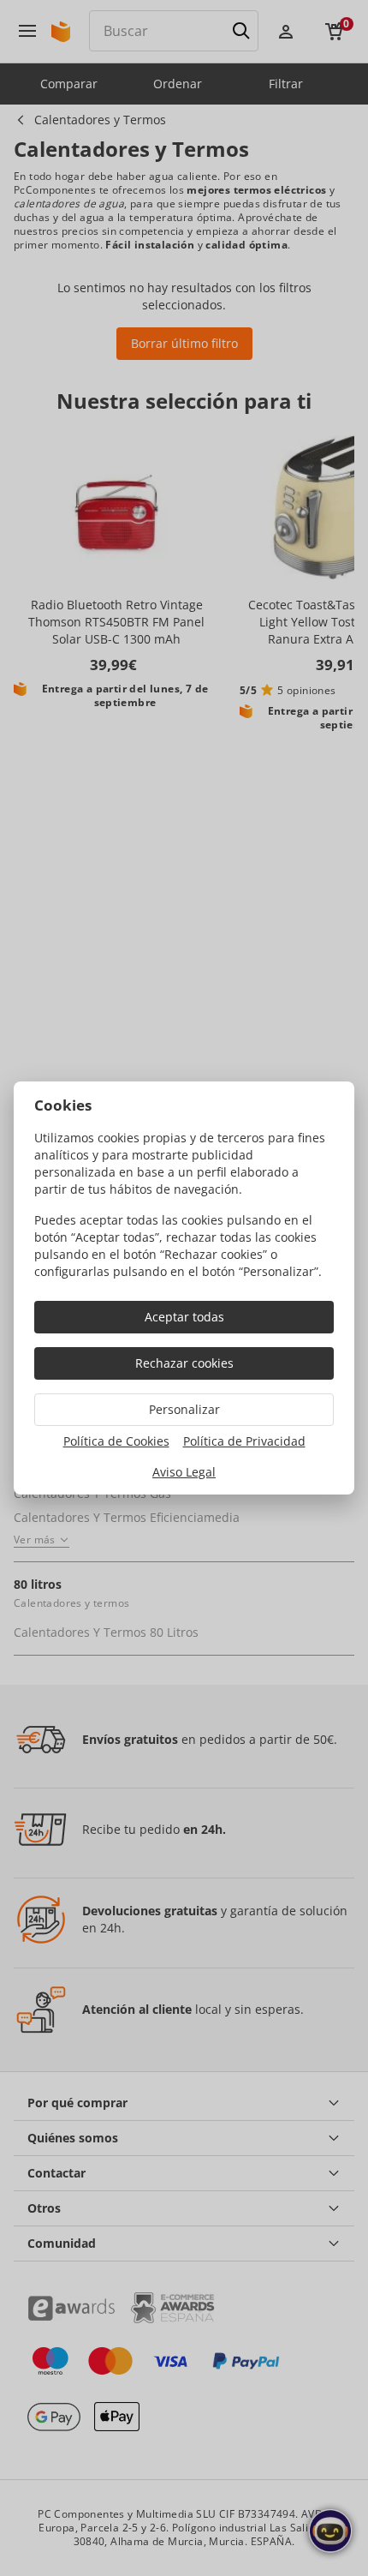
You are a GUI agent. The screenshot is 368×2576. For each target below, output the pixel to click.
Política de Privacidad (244, 1441)
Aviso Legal (184, 1472)
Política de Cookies (116, 1441)
